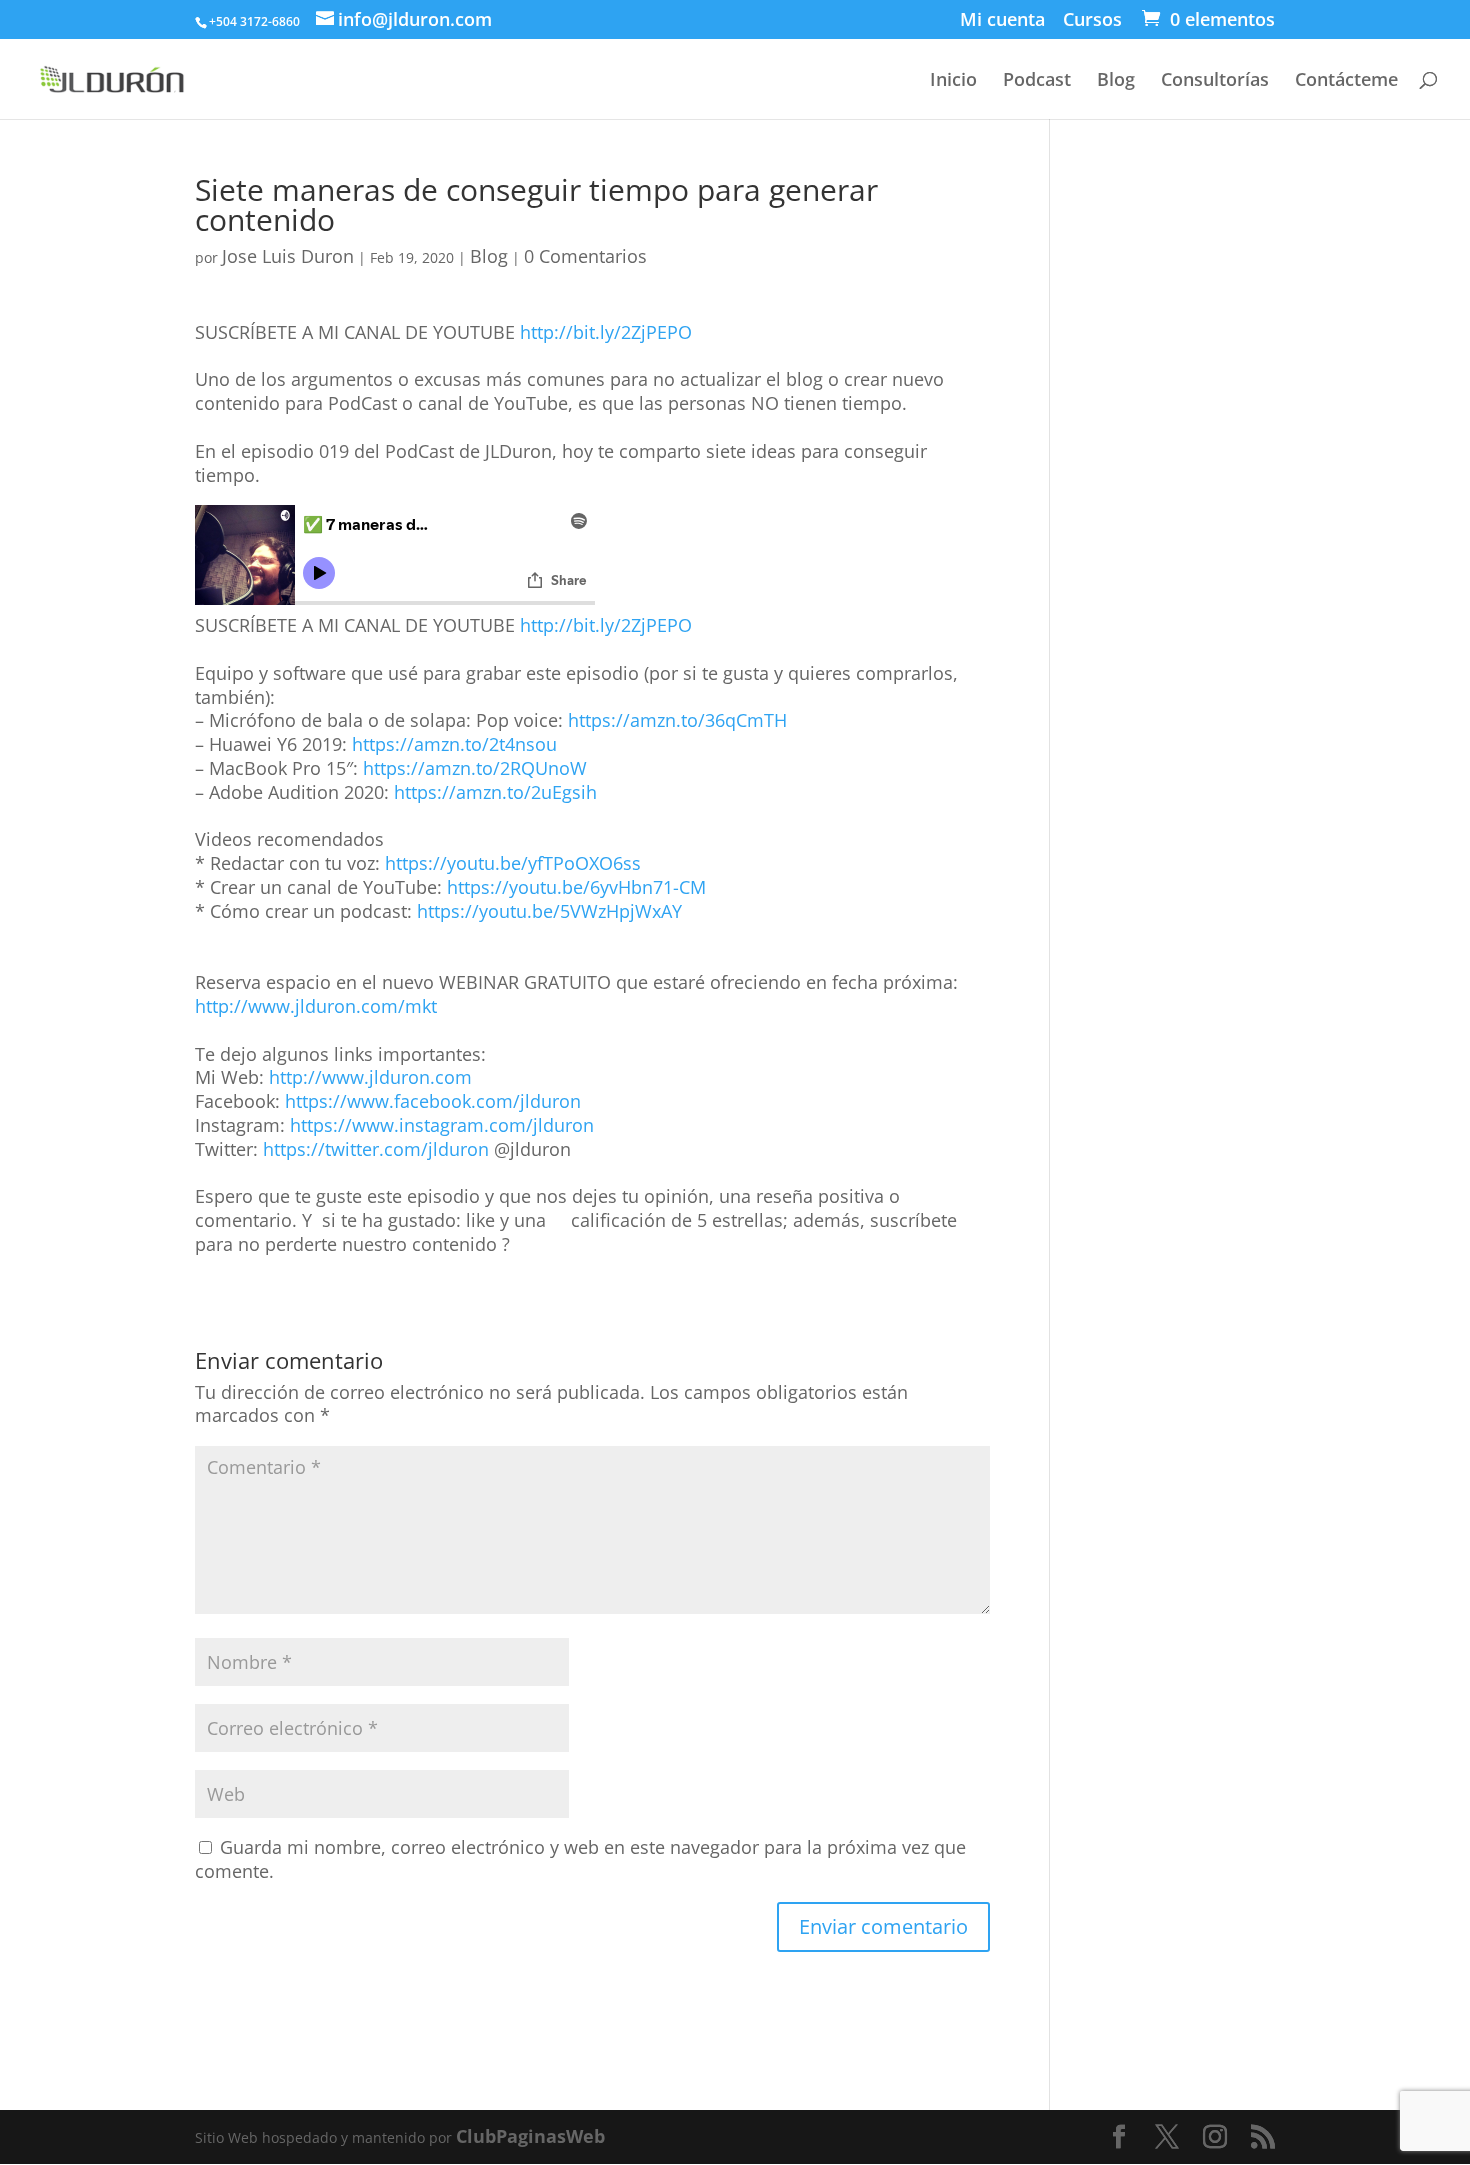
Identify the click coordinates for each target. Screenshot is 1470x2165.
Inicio (953, 81)
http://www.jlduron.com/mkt (316, 1006)
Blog (1116, 81)
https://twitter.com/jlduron (376, 1149)
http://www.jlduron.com (370, 1077)
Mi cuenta (1002, 22)
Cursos (1092, 22)
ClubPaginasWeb (530, 2136)
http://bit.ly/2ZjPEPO (606, 332)
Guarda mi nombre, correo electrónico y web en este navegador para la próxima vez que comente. (580, 1859)
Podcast (1037, 81)
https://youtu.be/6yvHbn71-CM (576, 887)
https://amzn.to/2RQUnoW (475, 768)
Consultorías (1215, 81)
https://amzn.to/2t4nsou (454, 744)
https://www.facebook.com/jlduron (433, 1101)
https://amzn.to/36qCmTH (677, 720)
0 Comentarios (585, 256)
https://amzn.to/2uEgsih (495, 792)
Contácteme (1346, 81)
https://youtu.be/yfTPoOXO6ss (513, 863)
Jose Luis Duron (288, 256)
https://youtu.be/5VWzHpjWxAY (549, 911)
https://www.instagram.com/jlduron (442, 1125)
